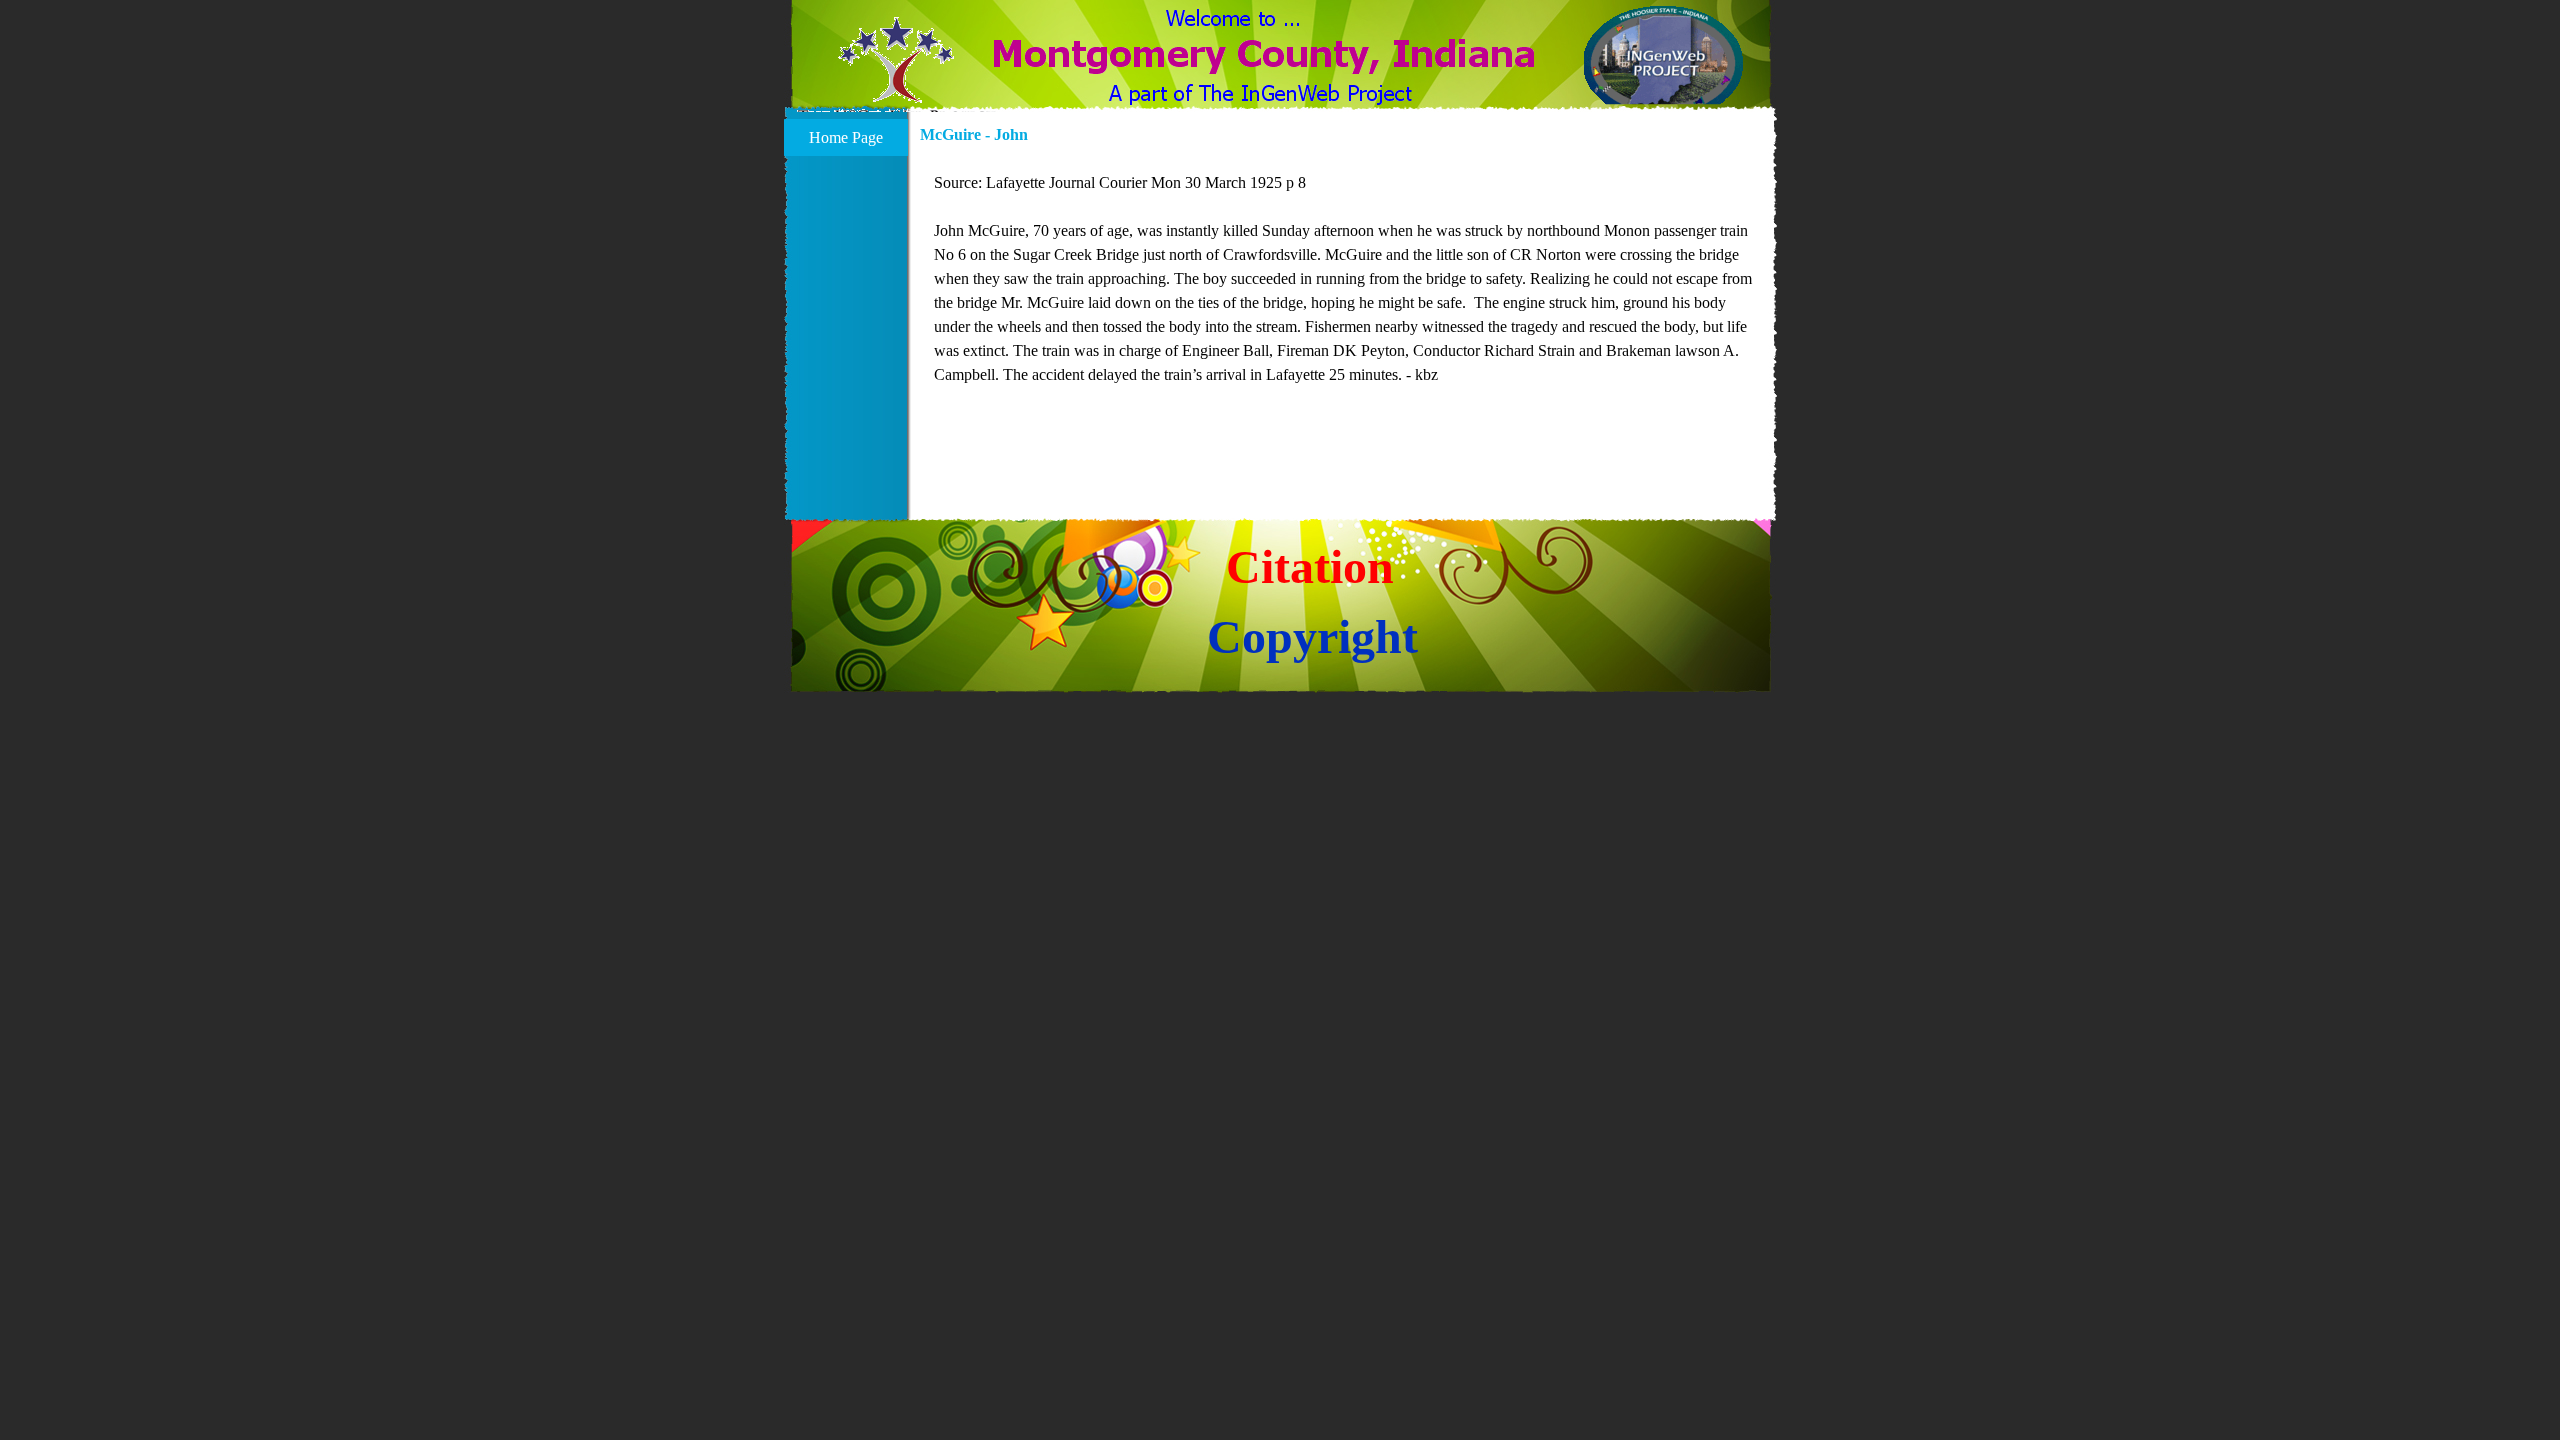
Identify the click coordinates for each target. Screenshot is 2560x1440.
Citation (1310, 566)
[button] (896, 72)
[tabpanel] (1343, 291)
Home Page (846, 137)
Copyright (1312, 636)
